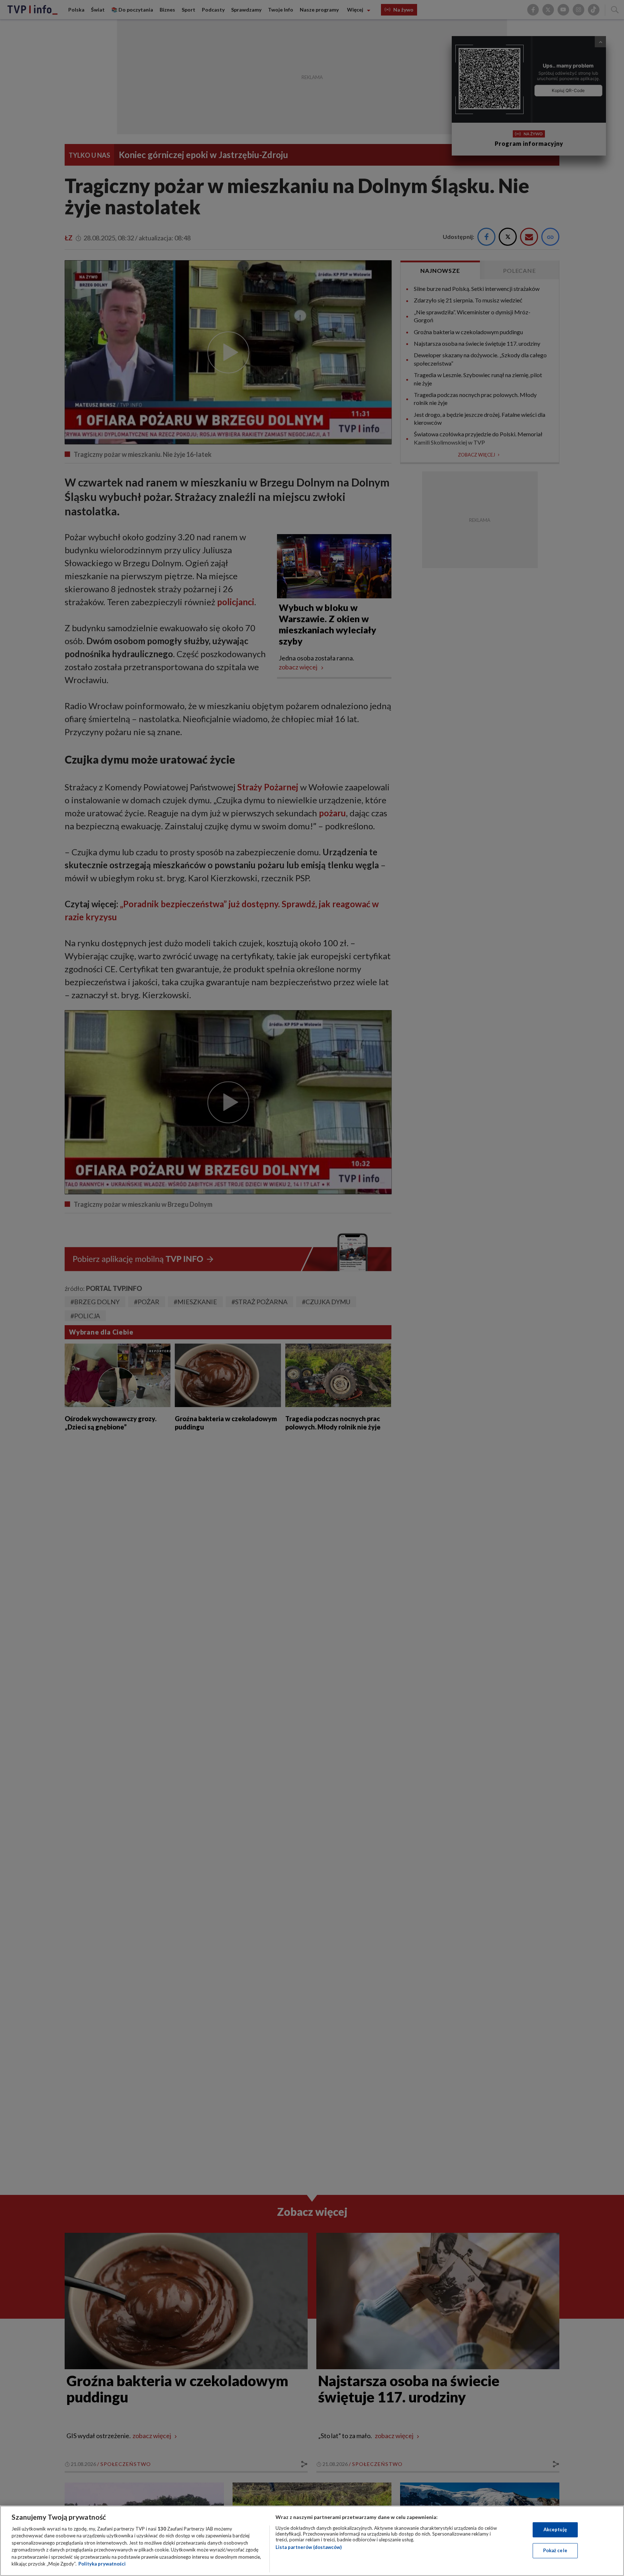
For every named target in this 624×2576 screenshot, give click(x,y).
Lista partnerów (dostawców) (309, 2547)
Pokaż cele (555, 2550)
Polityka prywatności (102, 2564)
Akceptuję (555, 2529)
